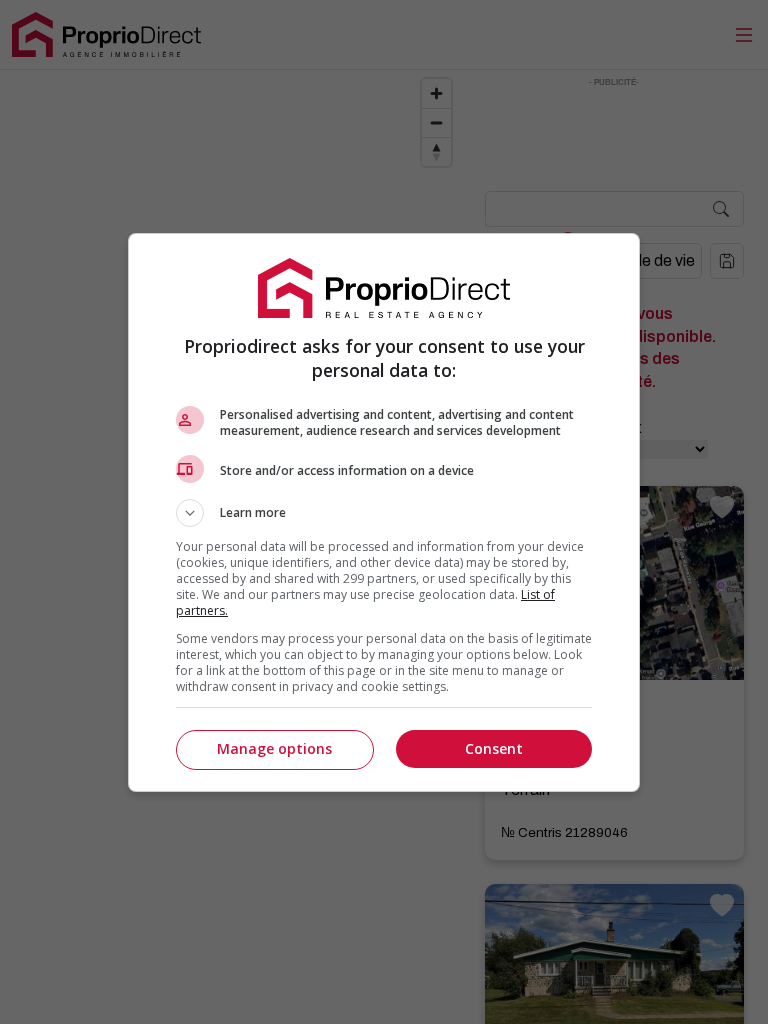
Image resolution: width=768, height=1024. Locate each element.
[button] (384, 513)
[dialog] (384, 512)
